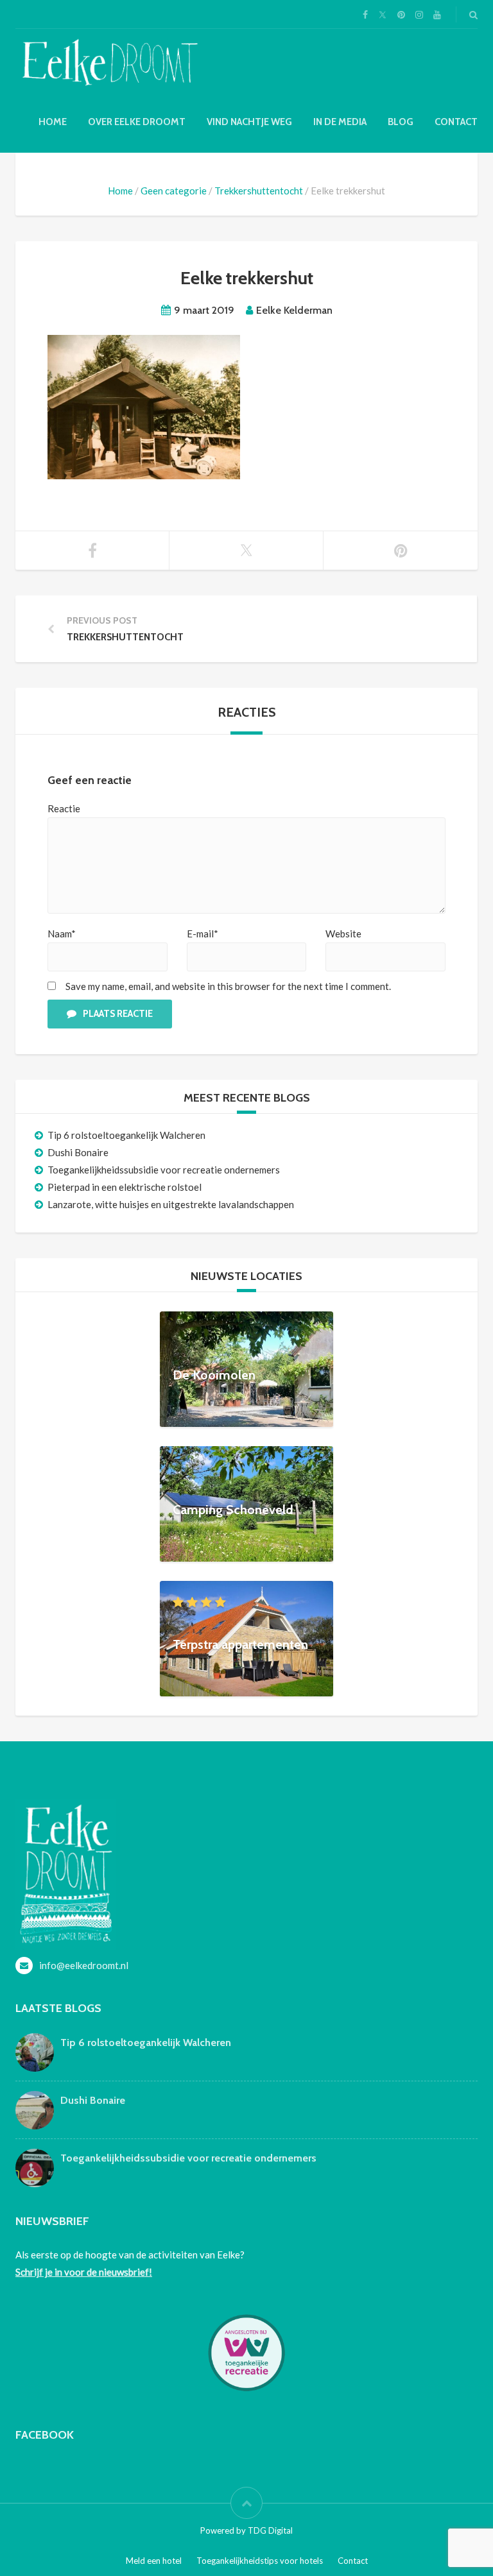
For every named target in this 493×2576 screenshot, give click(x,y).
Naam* (62, 934)
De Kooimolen (214, 1374)
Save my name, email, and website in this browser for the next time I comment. (228, 986)
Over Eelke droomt (137, 122)
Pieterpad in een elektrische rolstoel (125, 1187)
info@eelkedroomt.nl (84, 1965)
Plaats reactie (118, 1014)
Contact (456, 122)
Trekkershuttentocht (259, 191)
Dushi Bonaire (78, 1152)
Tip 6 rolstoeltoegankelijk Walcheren (126, 1135)
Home (53, 122)
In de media (340, 122)
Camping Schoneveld (233, 1509)
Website (343, 934)
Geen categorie (174, 191)
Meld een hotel (154, 2561)
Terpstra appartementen (240, 1644)
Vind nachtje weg (249, 122)
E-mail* (203, 934)
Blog (401, 122)
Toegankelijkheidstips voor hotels (260, 2561)
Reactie (64, 808)
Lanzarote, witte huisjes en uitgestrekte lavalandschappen (171, 1204)
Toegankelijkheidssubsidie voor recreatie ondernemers (164, 1170)
